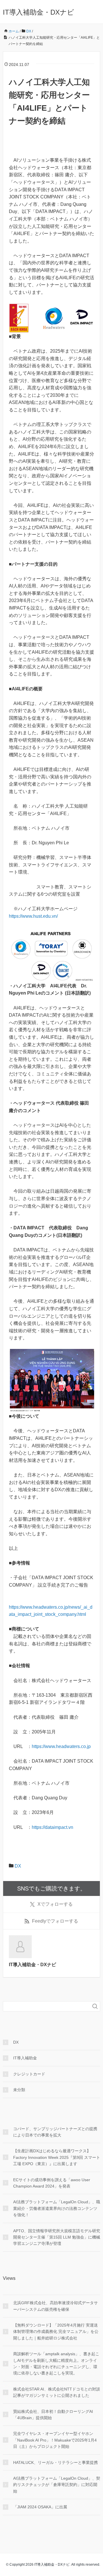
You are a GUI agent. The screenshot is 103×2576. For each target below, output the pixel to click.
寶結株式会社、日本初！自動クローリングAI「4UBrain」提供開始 (53, 2415)
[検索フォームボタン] (95, 2006)
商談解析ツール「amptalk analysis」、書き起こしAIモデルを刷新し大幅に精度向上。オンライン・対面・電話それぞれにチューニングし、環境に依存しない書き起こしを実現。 (56, 2363)
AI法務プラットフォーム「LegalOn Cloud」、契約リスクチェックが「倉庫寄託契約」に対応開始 (57, 2485)
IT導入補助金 (25, 2058)
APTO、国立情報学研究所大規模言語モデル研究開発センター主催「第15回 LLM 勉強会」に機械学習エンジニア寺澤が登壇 (57, 2237)
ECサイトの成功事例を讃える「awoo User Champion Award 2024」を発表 (52, 2183)
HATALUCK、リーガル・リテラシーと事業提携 (56, 2462)
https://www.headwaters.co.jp (61, 1746)
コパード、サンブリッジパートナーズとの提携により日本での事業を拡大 (55, 2132)
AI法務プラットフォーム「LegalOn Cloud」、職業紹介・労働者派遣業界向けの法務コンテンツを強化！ (57, 2208)
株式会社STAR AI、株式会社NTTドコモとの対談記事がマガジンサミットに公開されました (57, 2392)
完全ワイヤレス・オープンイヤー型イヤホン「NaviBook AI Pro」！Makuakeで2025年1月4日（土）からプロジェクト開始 (55, 2440)
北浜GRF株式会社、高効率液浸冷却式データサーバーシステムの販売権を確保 (56, 2306)
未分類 (19, 2090)
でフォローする (55, 1904)
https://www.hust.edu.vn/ (33, 916)
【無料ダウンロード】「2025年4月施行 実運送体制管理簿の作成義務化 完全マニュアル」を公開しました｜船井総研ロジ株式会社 (56, 2332)
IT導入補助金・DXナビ (38, 12)
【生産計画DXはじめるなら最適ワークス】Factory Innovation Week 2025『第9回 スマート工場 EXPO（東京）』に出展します (57, 2157)
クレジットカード (29, 2074)
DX (18, 1866)
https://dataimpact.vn (53, 1827)
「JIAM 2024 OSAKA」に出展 (40, 2507)
